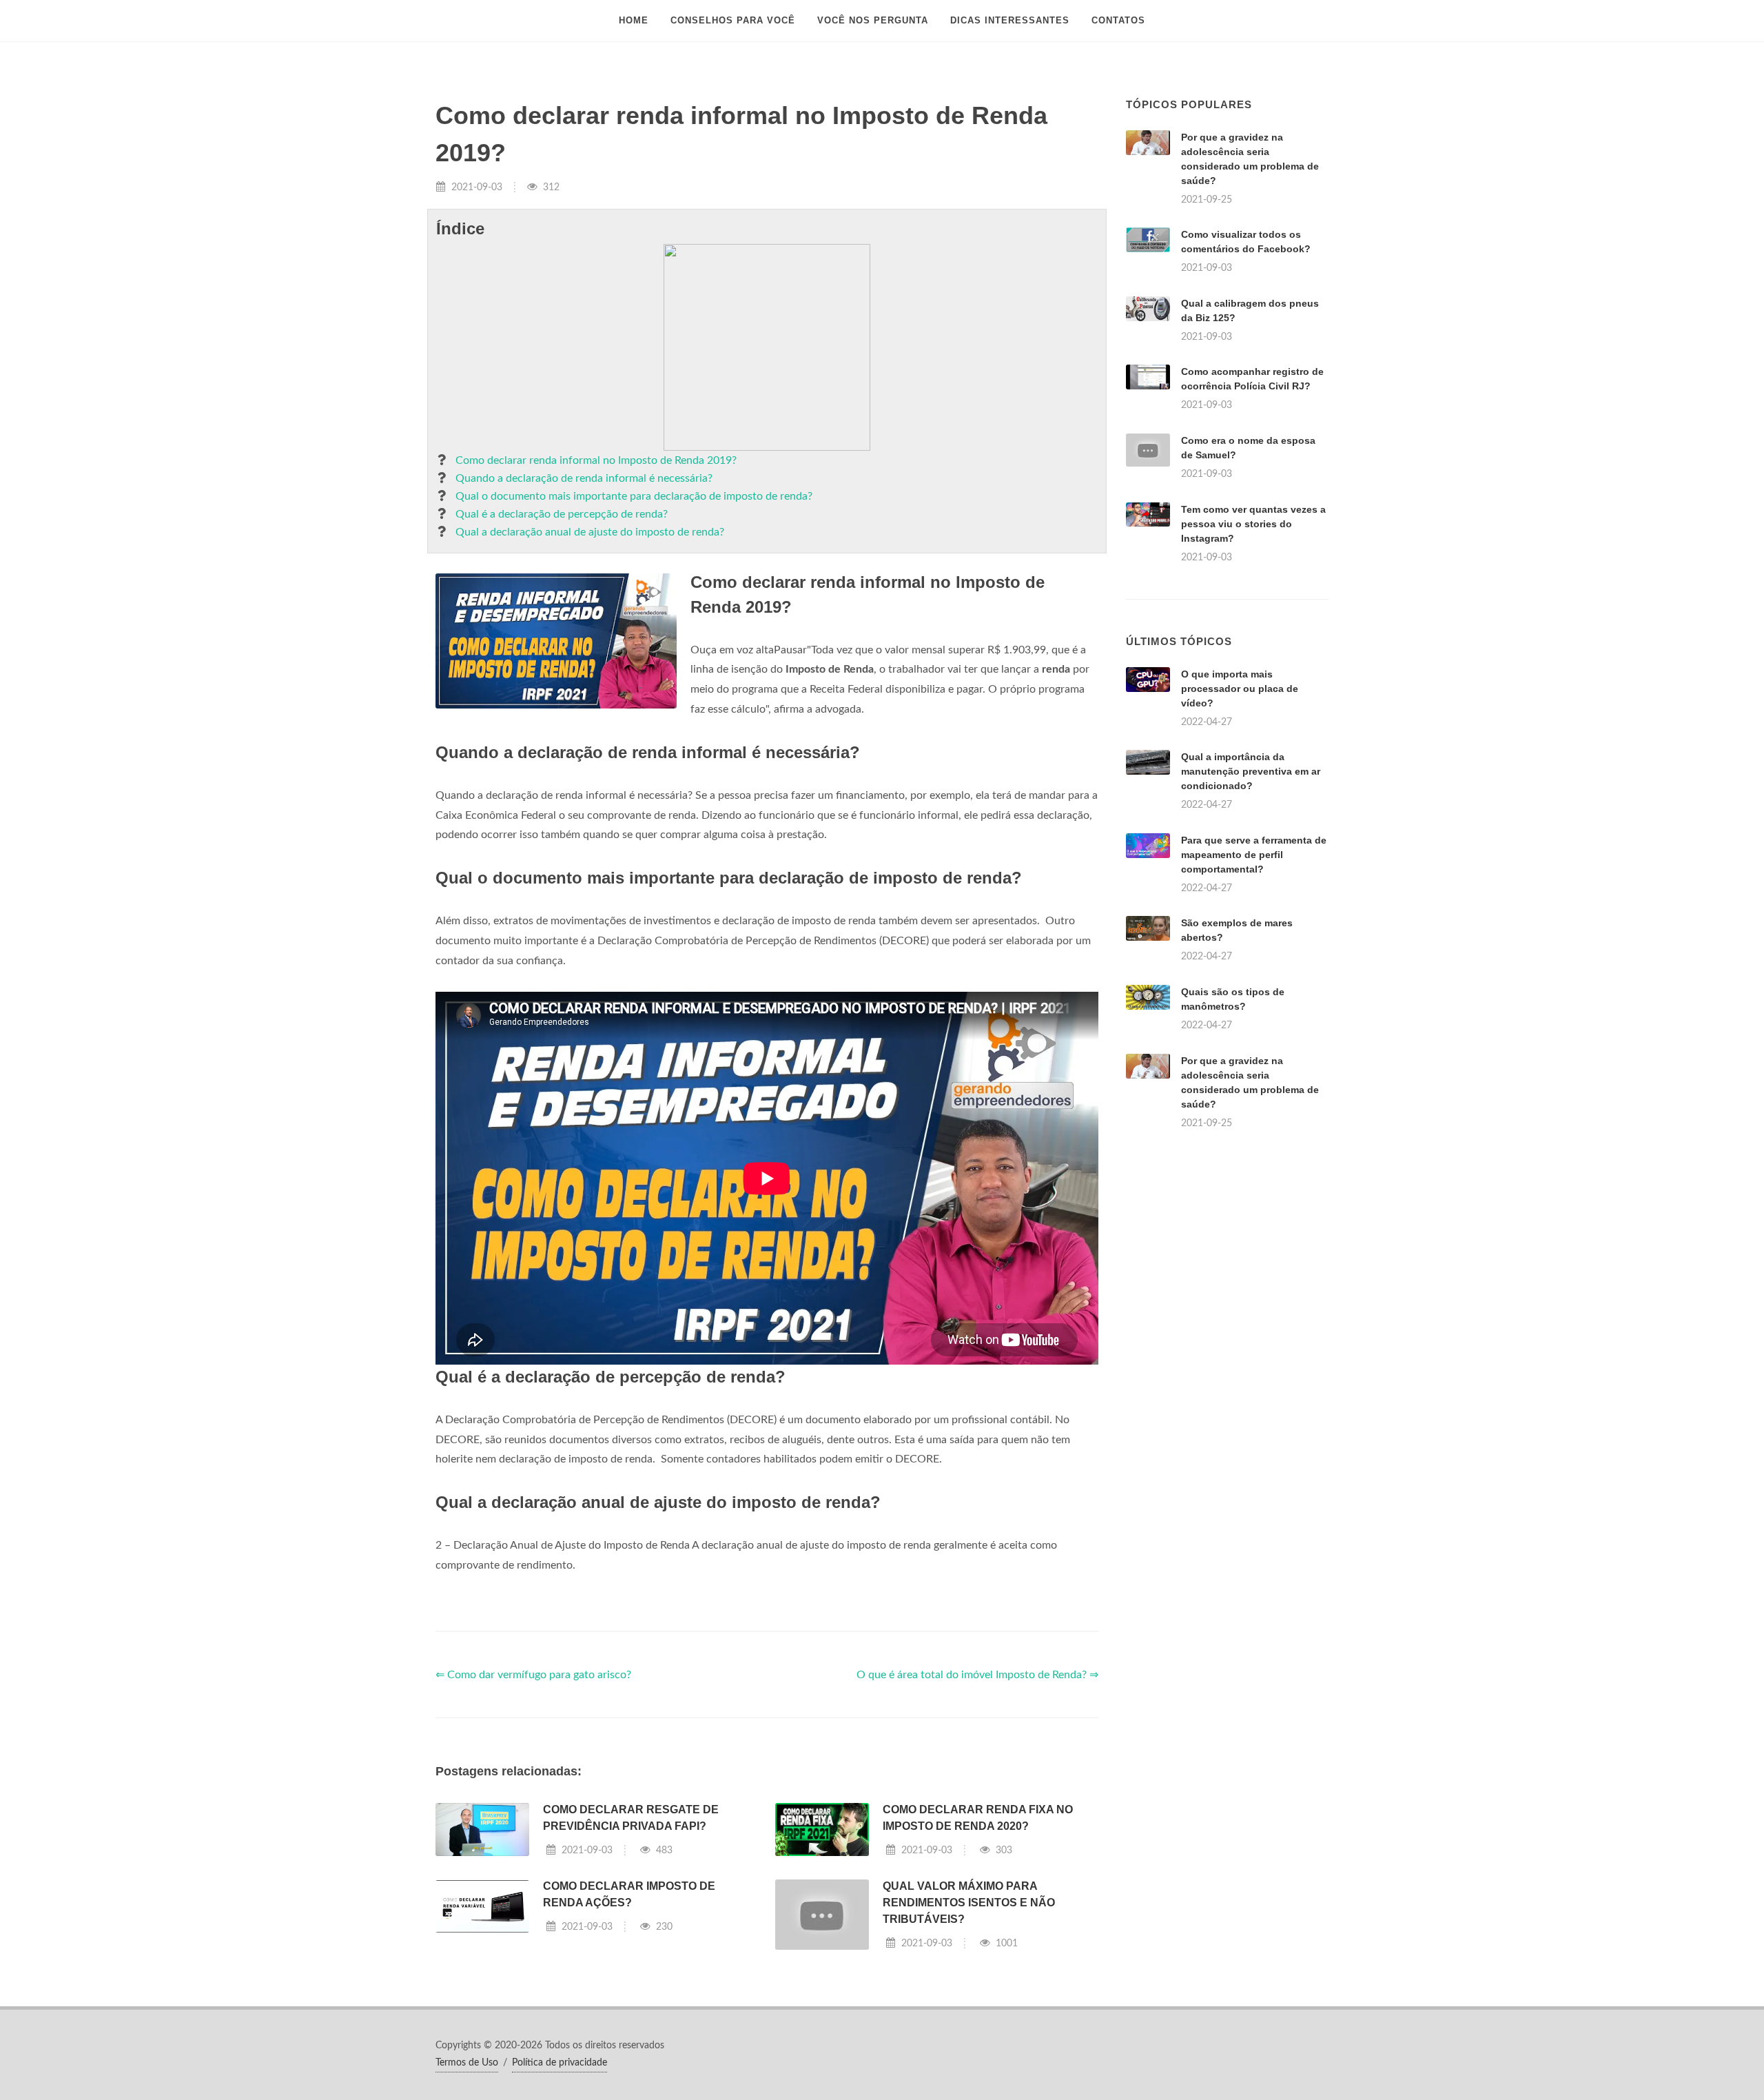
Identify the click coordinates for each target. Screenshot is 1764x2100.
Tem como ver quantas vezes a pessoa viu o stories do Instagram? (1253, 524)
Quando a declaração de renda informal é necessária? (584, 478)
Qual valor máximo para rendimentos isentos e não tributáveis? (969, 1903)
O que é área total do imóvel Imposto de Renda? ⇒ (977, 1675)
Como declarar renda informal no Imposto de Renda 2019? (596, 460)
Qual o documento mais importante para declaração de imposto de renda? (634, 496)
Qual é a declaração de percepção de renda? (562, 514)
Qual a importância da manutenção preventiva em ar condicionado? (1251, 771)
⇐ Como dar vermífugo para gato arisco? (533, 1675)
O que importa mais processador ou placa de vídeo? (1240, 689)
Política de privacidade (560, 2063)
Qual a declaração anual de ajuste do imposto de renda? (590, 532)
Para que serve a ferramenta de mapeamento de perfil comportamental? (1254, 855)
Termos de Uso (467, 2063)
